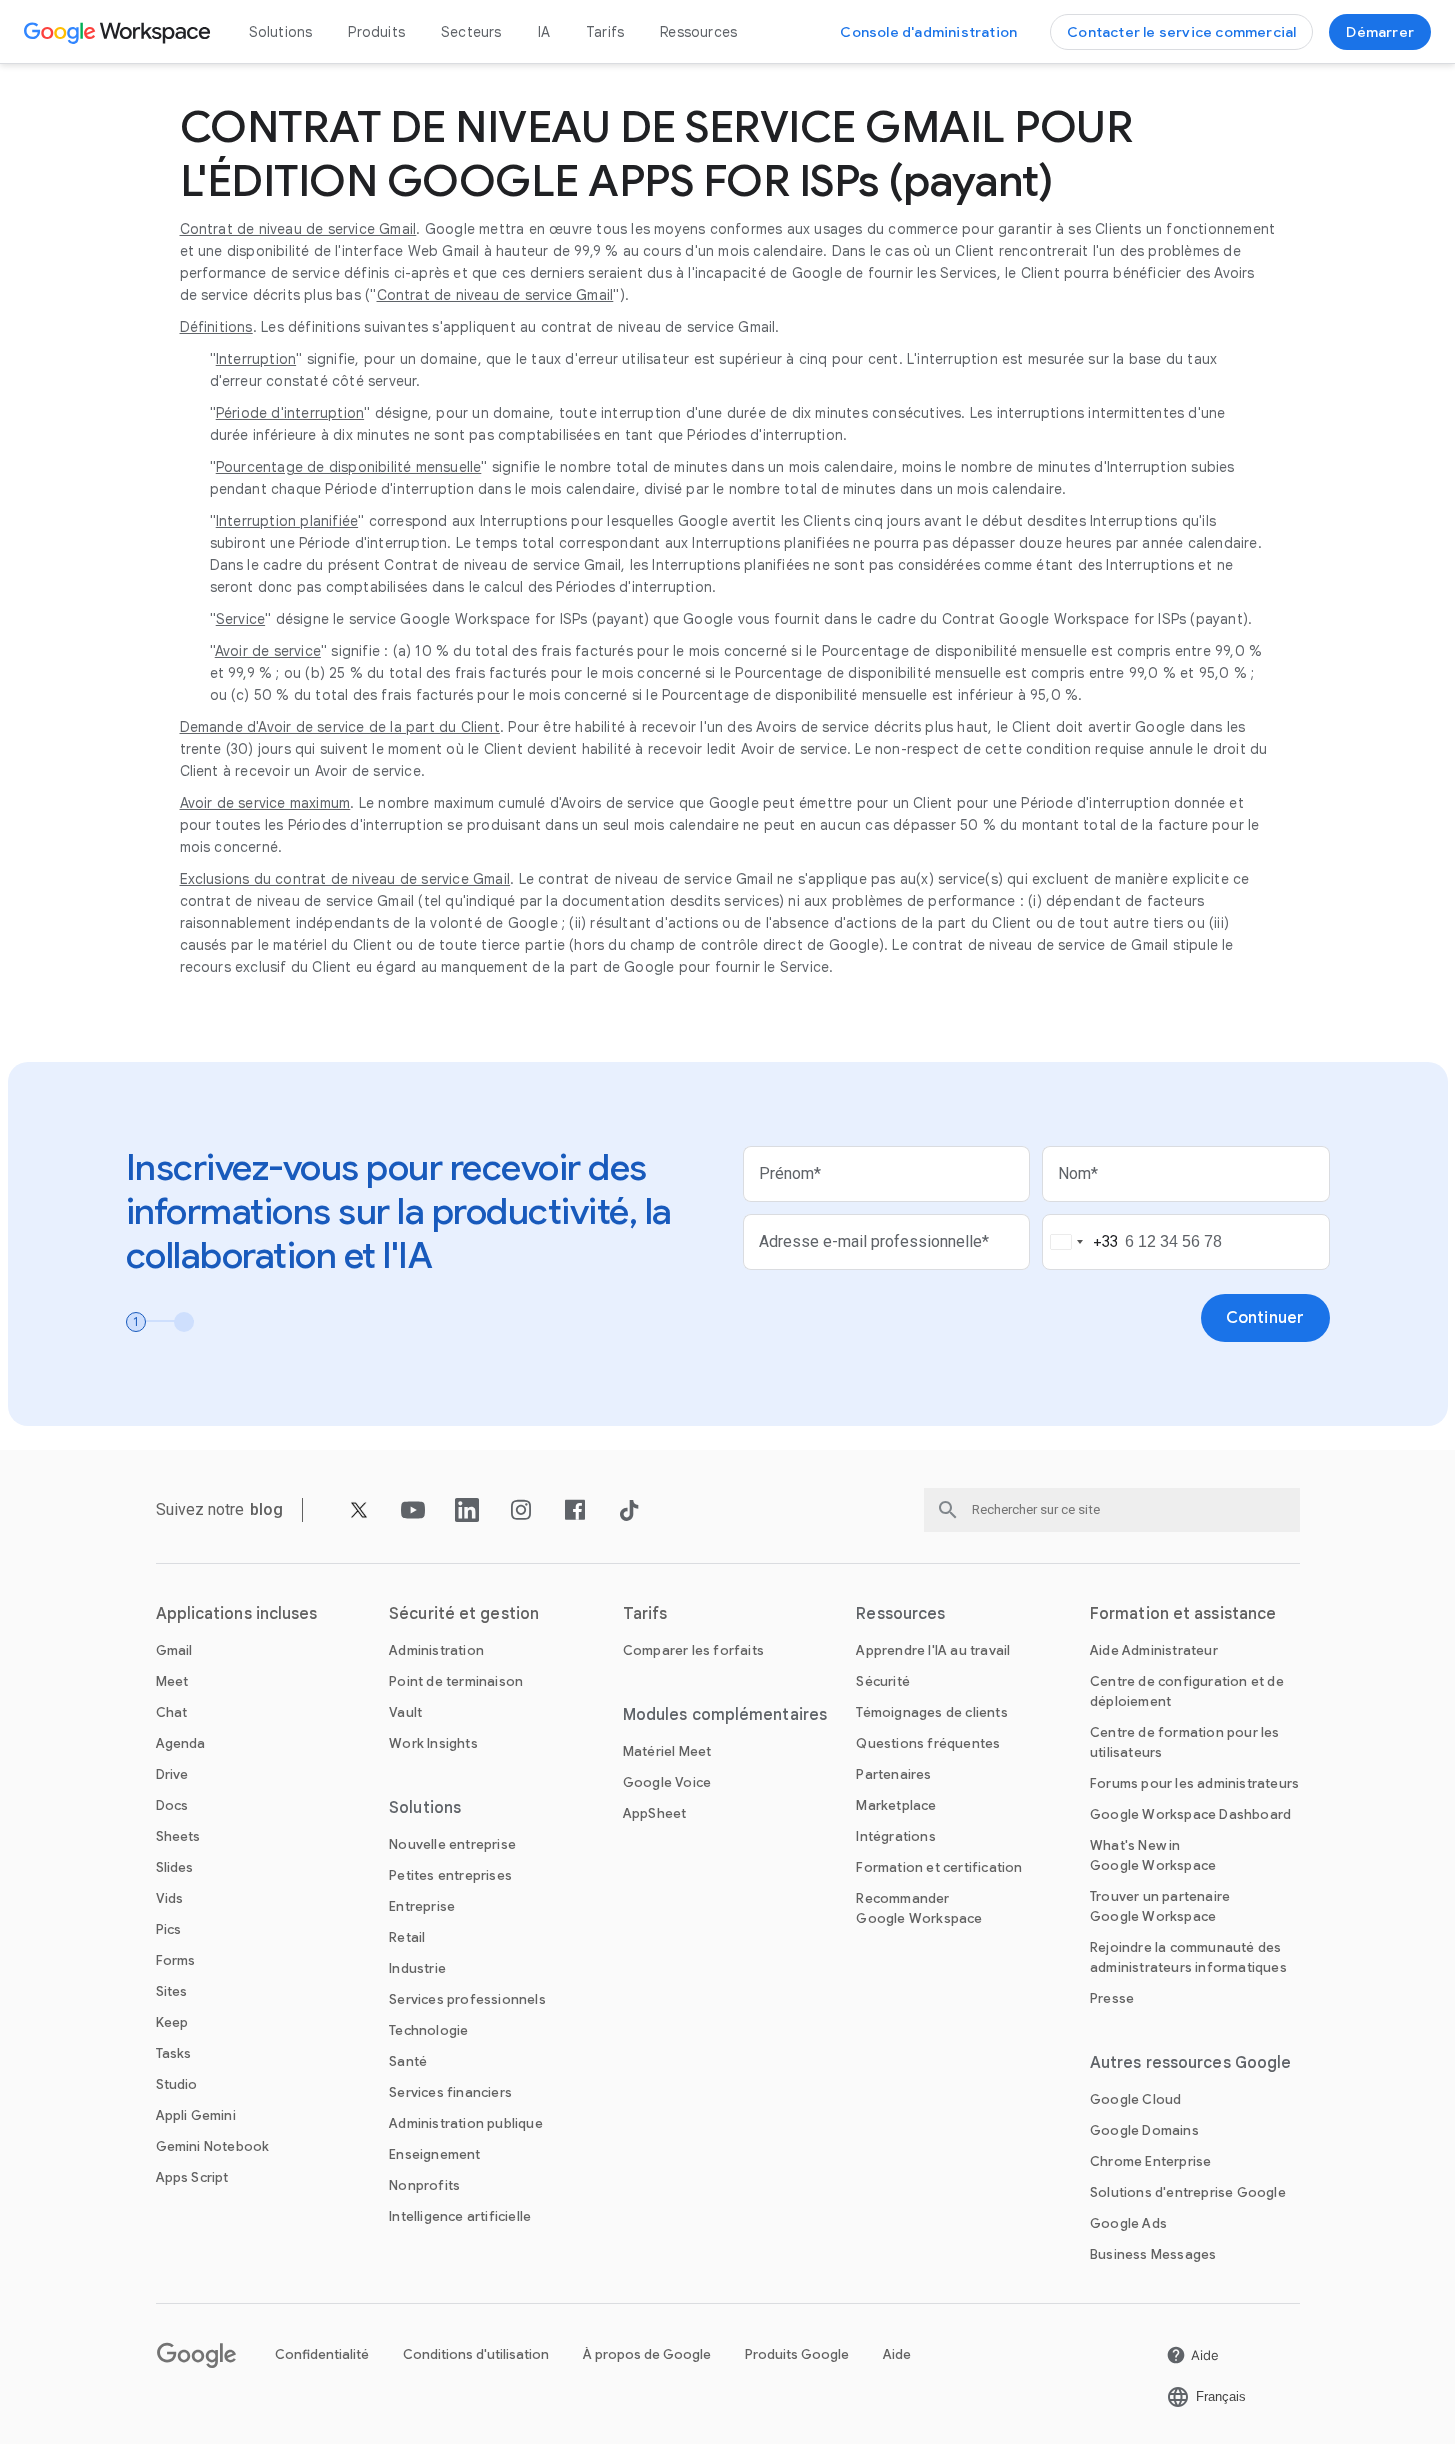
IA (544, 32)
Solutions (281, 32)
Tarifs (605, 32)
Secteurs (471, 32)
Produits (376, 32)
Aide (897, 2354)
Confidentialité (322, 2354)
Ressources (698, 32)
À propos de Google (647, 2354)
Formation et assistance (1183, 1614)
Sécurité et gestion (464, 1614)
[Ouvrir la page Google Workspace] (119, 32)
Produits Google (797, 2354)
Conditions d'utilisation (476, 2354)
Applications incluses (237, 1614)
